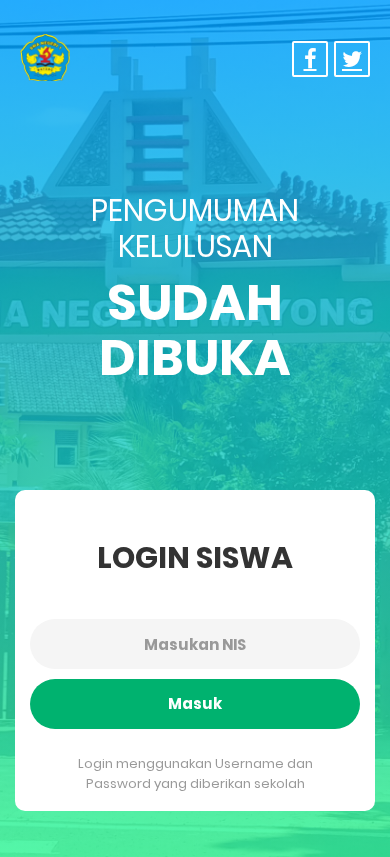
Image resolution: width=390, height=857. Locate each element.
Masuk (195, 703)
